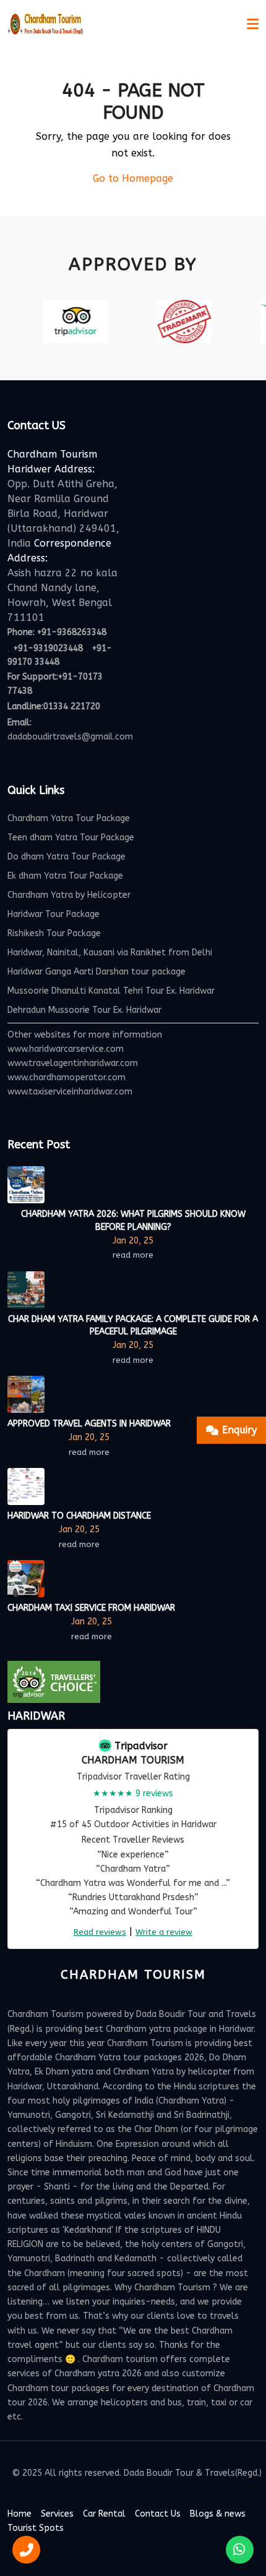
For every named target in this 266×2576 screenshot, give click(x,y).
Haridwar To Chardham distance (79, 1516)
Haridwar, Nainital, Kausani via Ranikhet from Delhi (110, 953)
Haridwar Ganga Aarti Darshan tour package (97, 972)
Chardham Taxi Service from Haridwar (91, 1608)
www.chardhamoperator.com (66, 1077)
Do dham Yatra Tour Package (66, 857)
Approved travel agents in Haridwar (89, 1424)
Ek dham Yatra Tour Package (65, 876)
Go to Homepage (133, 178)
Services (57, 2514)
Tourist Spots (36, 2528)
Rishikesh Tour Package (54, 933)
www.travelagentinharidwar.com (73, 1063)
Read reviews (100, 1932)
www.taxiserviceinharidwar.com (70, 1092)
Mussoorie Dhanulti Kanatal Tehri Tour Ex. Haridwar (111, 991)
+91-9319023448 (48, 648)
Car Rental (104, 2514)
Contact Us (158, 2514)
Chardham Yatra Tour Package (69, 818)
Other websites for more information (85, 1035)
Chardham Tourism (133, 1760)
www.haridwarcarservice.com (66, 1049)
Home (19, 2514)
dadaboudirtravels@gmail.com (70, 737)
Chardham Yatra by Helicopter (69, 895)
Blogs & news (218, 2514)
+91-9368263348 (72, 632)
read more (133, 1255)
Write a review (164, 1932)
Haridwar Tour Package (54, 914)
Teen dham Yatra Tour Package (71, 838)
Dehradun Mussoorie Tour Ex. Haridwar (84, 1010)
